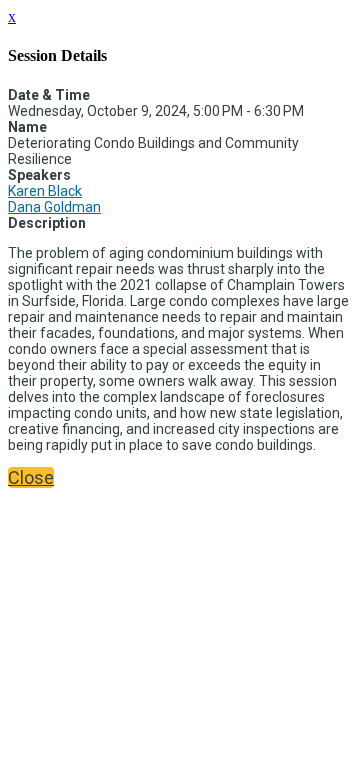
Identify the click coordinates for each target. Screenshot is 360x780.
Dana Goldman (54, 207)
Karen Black (45, 191)
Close (31, 477)
